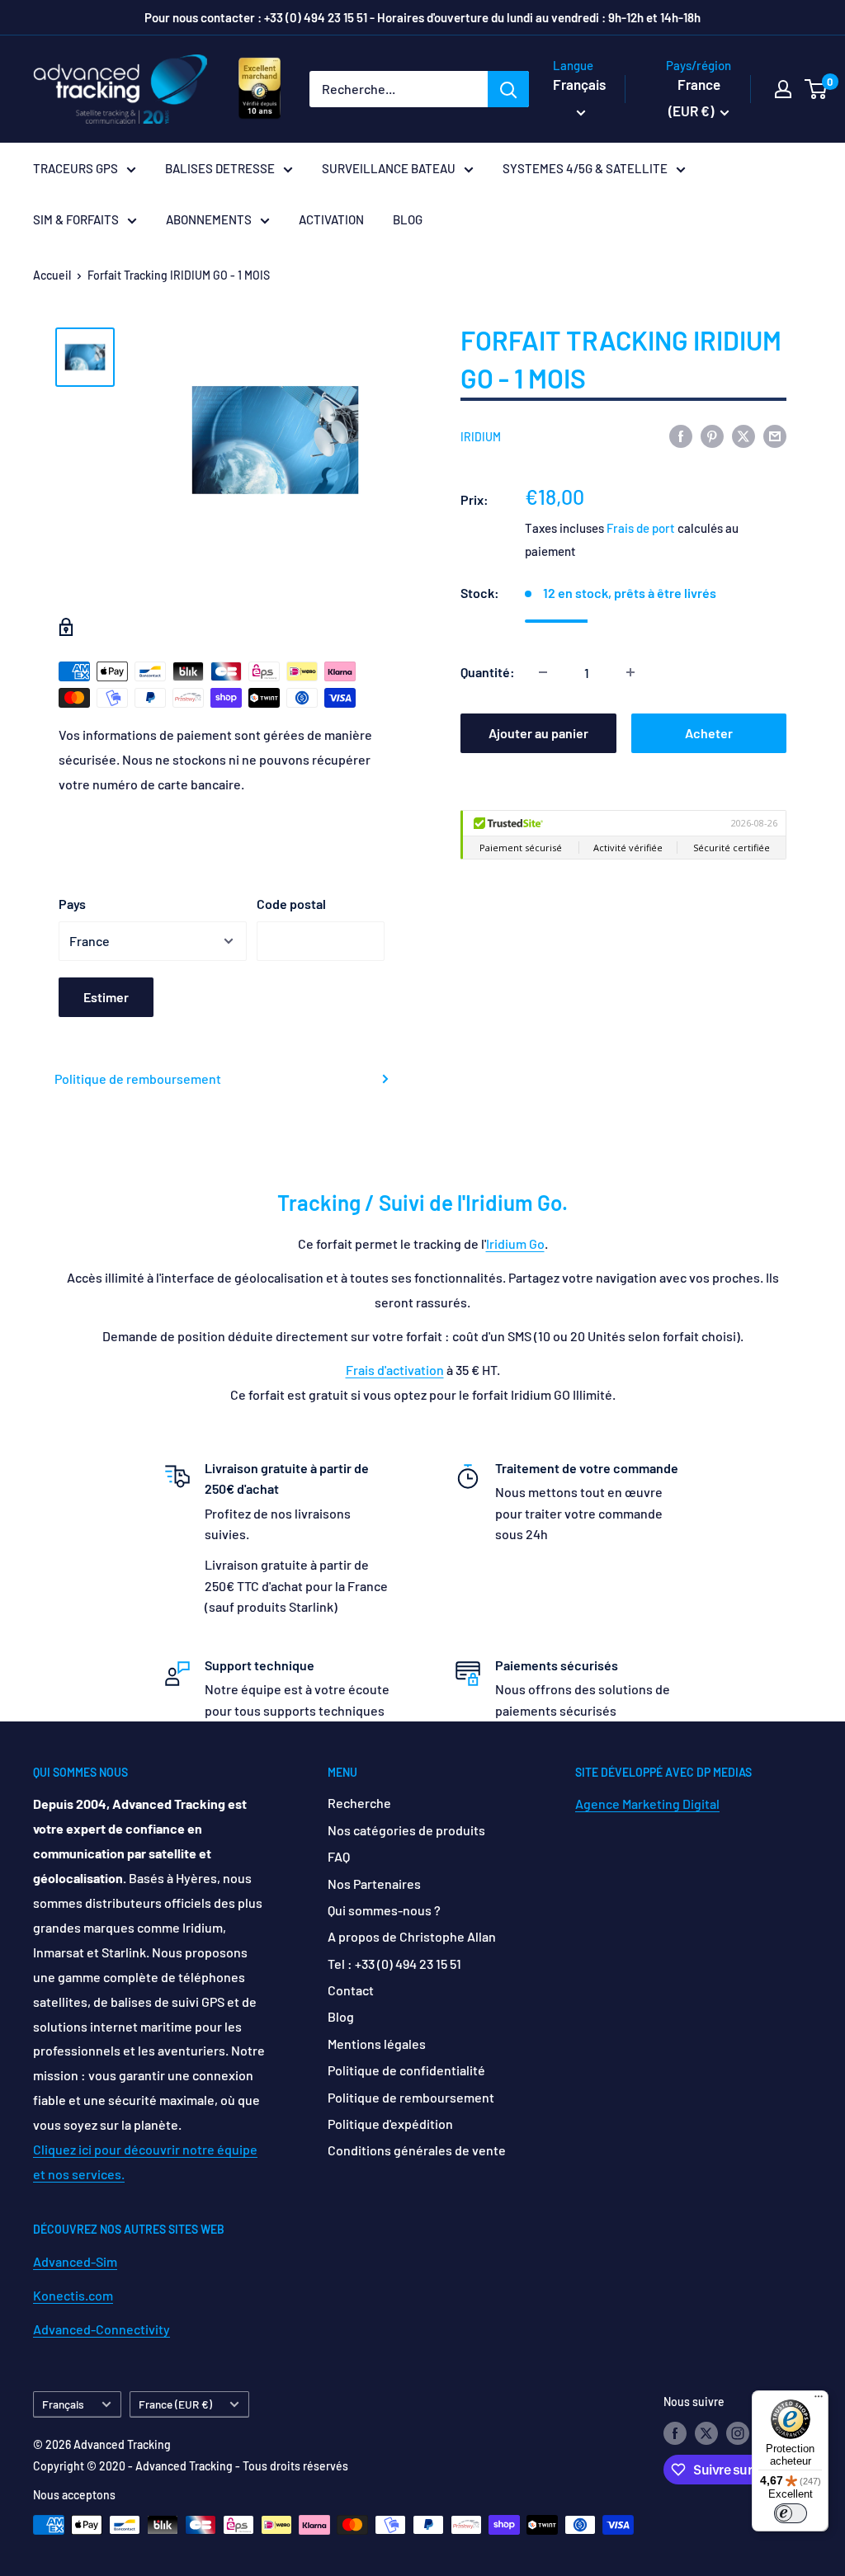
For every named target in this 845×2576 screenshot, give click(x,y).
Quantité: (488, 672)
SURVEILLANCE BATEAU (389, 168)
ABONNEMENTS (209, 219)
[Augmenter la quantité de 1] (630, 672)
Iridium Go (515, 1243)
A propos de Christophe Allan (412, 1936)
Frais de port (641, 528)
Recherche (359, 1803)
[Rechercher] (508, 89)
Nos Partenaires (374, 1884)
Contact (351, 1990)
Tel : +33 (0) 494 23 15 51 (394, 1964)
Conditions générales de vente (417, 2150)
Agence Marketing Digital (647, 1804)
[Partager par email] (775, 435)
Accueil (52, 275)
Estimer (106, 997)
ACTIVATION (331, 219)
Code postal (291, 904)
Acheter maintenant (708, 739)
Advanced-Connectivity (101, 2329)
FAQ (339, 1856)
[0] (817, 89)
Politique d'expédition (390, 2124)
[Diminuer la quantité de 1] (543, 672)
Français (63, 2404)
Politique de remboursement (138, 1078)
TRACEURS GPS (76, 168)
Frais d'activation (395, 1370)
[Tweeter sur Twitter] (744, 435)
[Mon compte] (783, 89)
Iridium (481, 437)
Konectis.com (73, 2295)
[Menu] (819, 2400)
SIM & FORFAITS (76, 219)
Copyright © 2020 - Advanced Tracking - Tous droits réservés (191, 2466)
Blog (341, 2016)
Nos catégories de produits (406, 1830)
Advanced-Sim (75, 2261)
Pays (72, 904)
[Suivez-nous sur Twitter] (706, 2433)
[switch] (791, 2513)
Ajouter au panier (538, 733)
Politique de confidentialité (406, 2070)
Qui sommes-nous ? (384, 1910)
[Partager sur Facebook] (681, 435)
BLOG (408, 219)
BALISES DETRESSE (220, 168)
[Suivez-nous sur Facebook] (675, 2433)
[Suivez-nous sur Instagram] (738, 2433)
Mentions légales (377, 2044)
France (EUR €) (175, 2404)
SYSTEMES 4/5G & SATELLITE (585, 168)
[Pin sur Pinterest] (712, 435)
